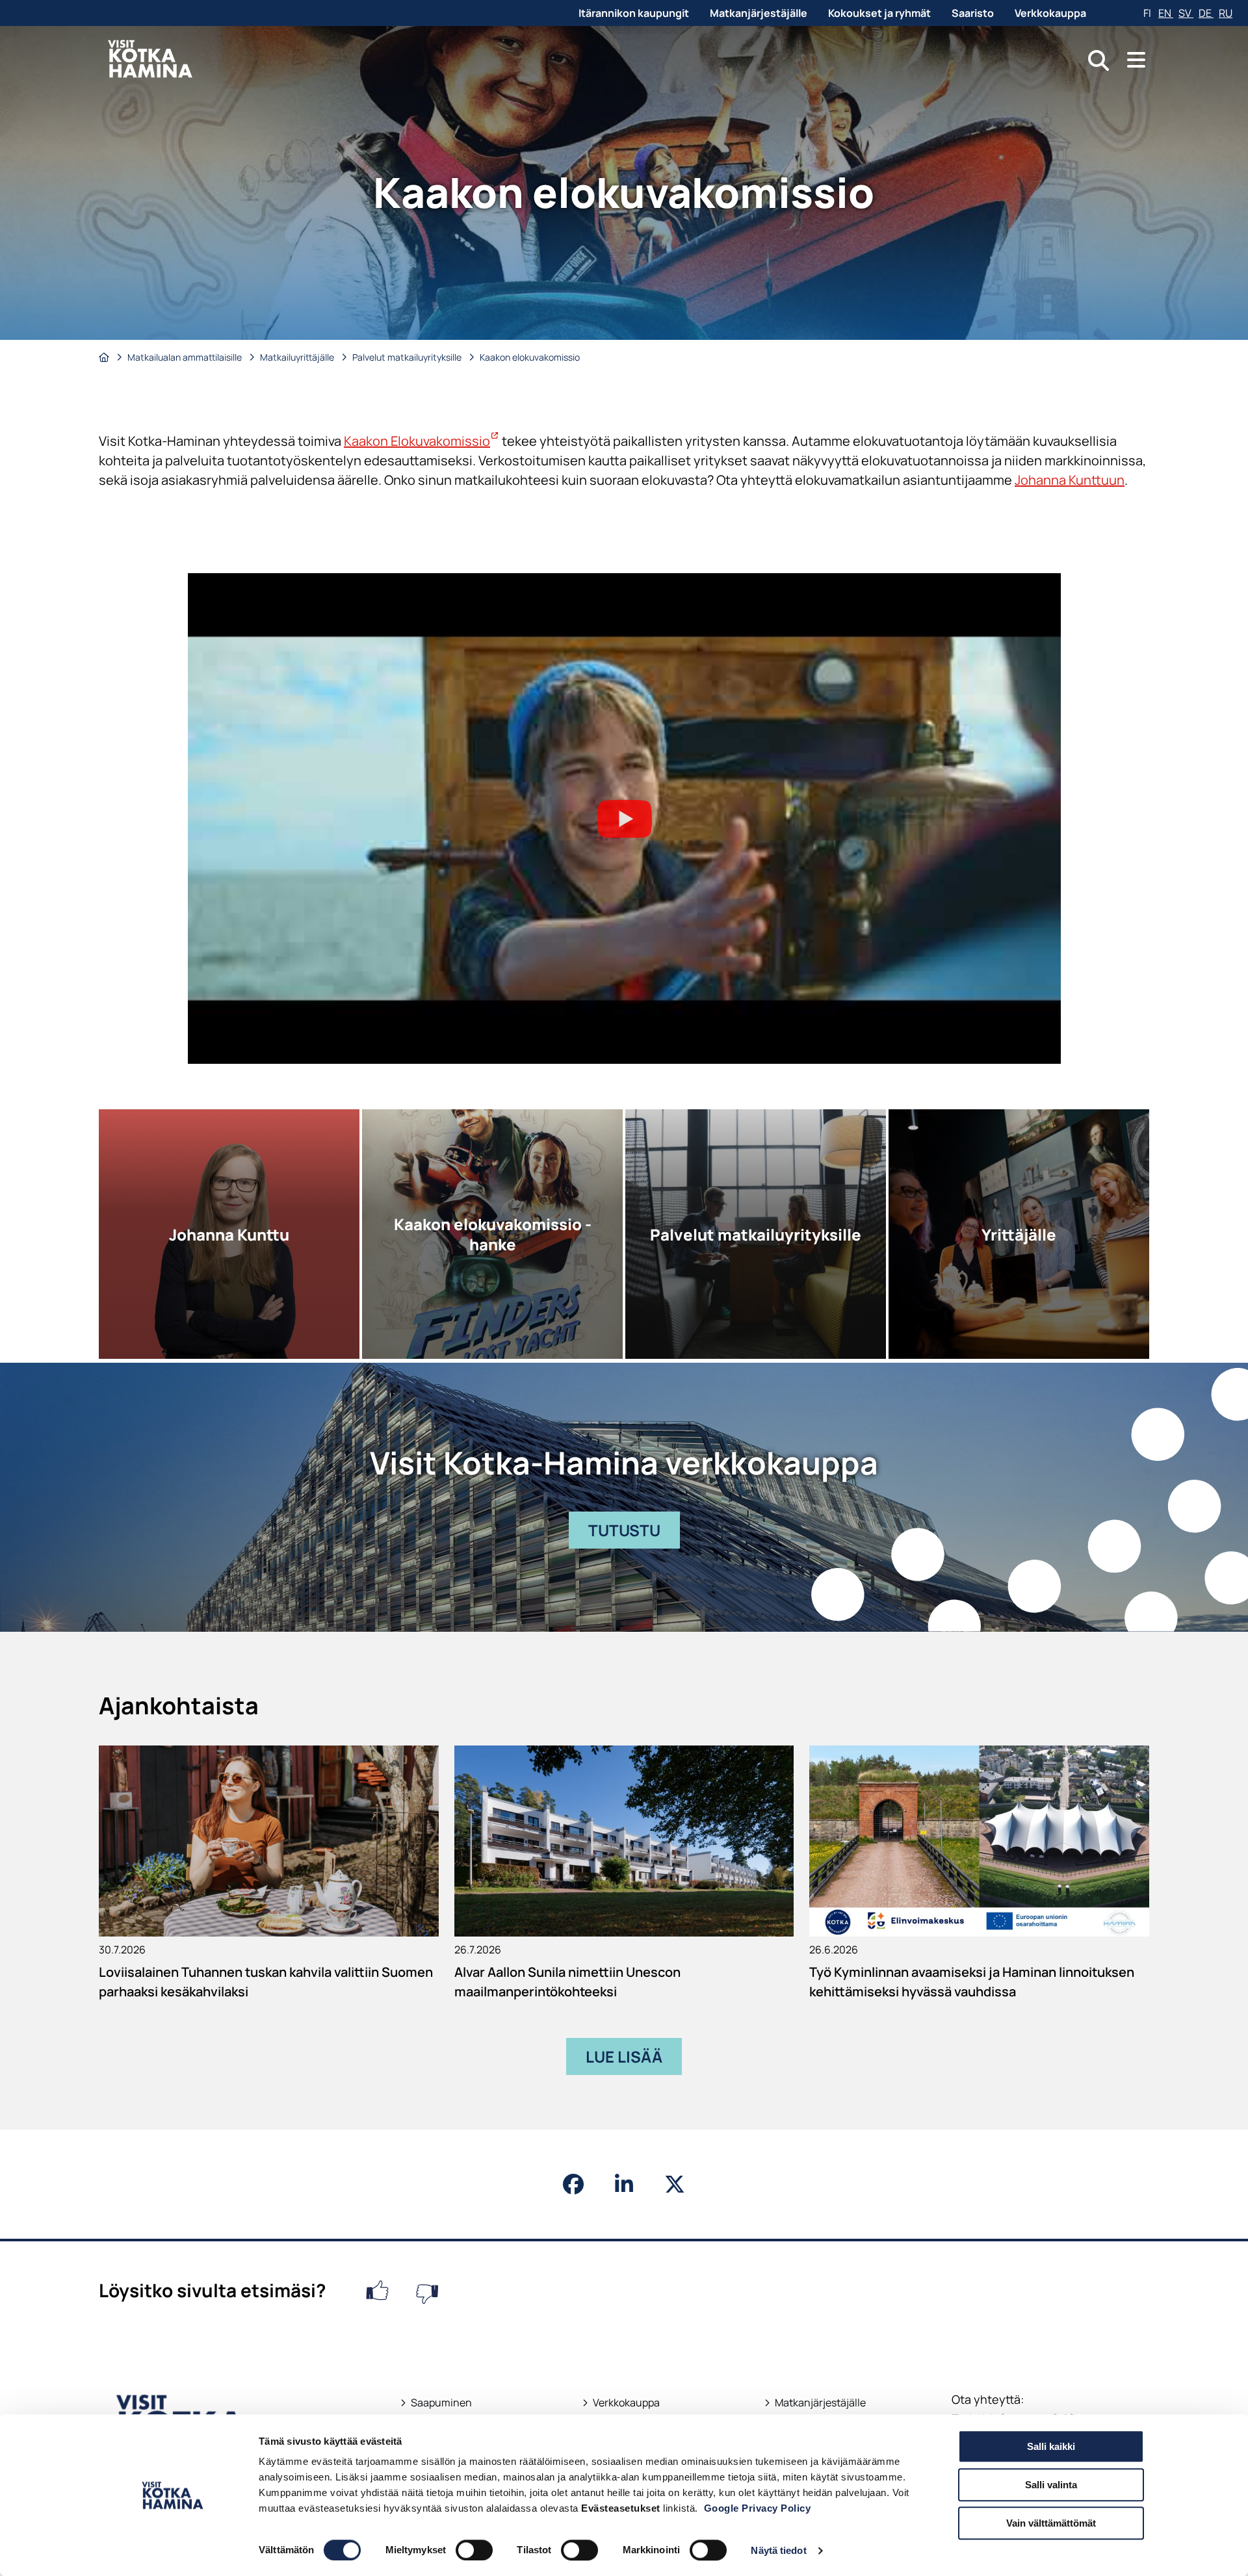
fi (1148, 13)
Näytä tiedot (778, 2550)
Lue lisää (624, 2056)
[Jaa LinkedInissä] (624, 2184)
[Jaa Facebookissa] (573, 2184)
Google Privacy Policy (758, 2508)
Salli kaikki (1051, 2446)
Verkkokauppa (1050, 13)
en (1166, 13)
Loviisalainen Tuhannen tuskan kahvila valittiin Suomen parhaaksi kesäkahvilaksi (266, 1982)
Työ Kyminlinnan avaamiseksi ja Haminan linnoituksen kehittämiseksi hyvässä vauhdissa (972, 1982)
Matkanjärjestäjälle (759, 13)
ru (1226, 13)
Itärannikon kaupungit (634, 13)
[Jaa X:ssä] (675, 2184)
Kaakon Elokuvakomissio (422, 441)
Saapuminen (436, 2403)
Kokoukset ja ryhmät (879, 13)
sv (1186, 13)
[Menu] (1136, 60)
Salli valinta (1051, 2485)
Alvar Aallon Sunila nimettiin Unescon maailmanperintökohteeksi (567, 1982)
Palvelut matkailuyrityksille (408, 357)
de (1206, 13)
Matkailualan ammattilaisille (186, 357)
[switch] (474, 2550)
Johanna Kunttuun (1070, 480)
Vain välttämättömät (1051, 2523)
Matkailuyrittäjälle (298, 357)
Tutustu (634, 1534)
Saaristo (973, 13)
